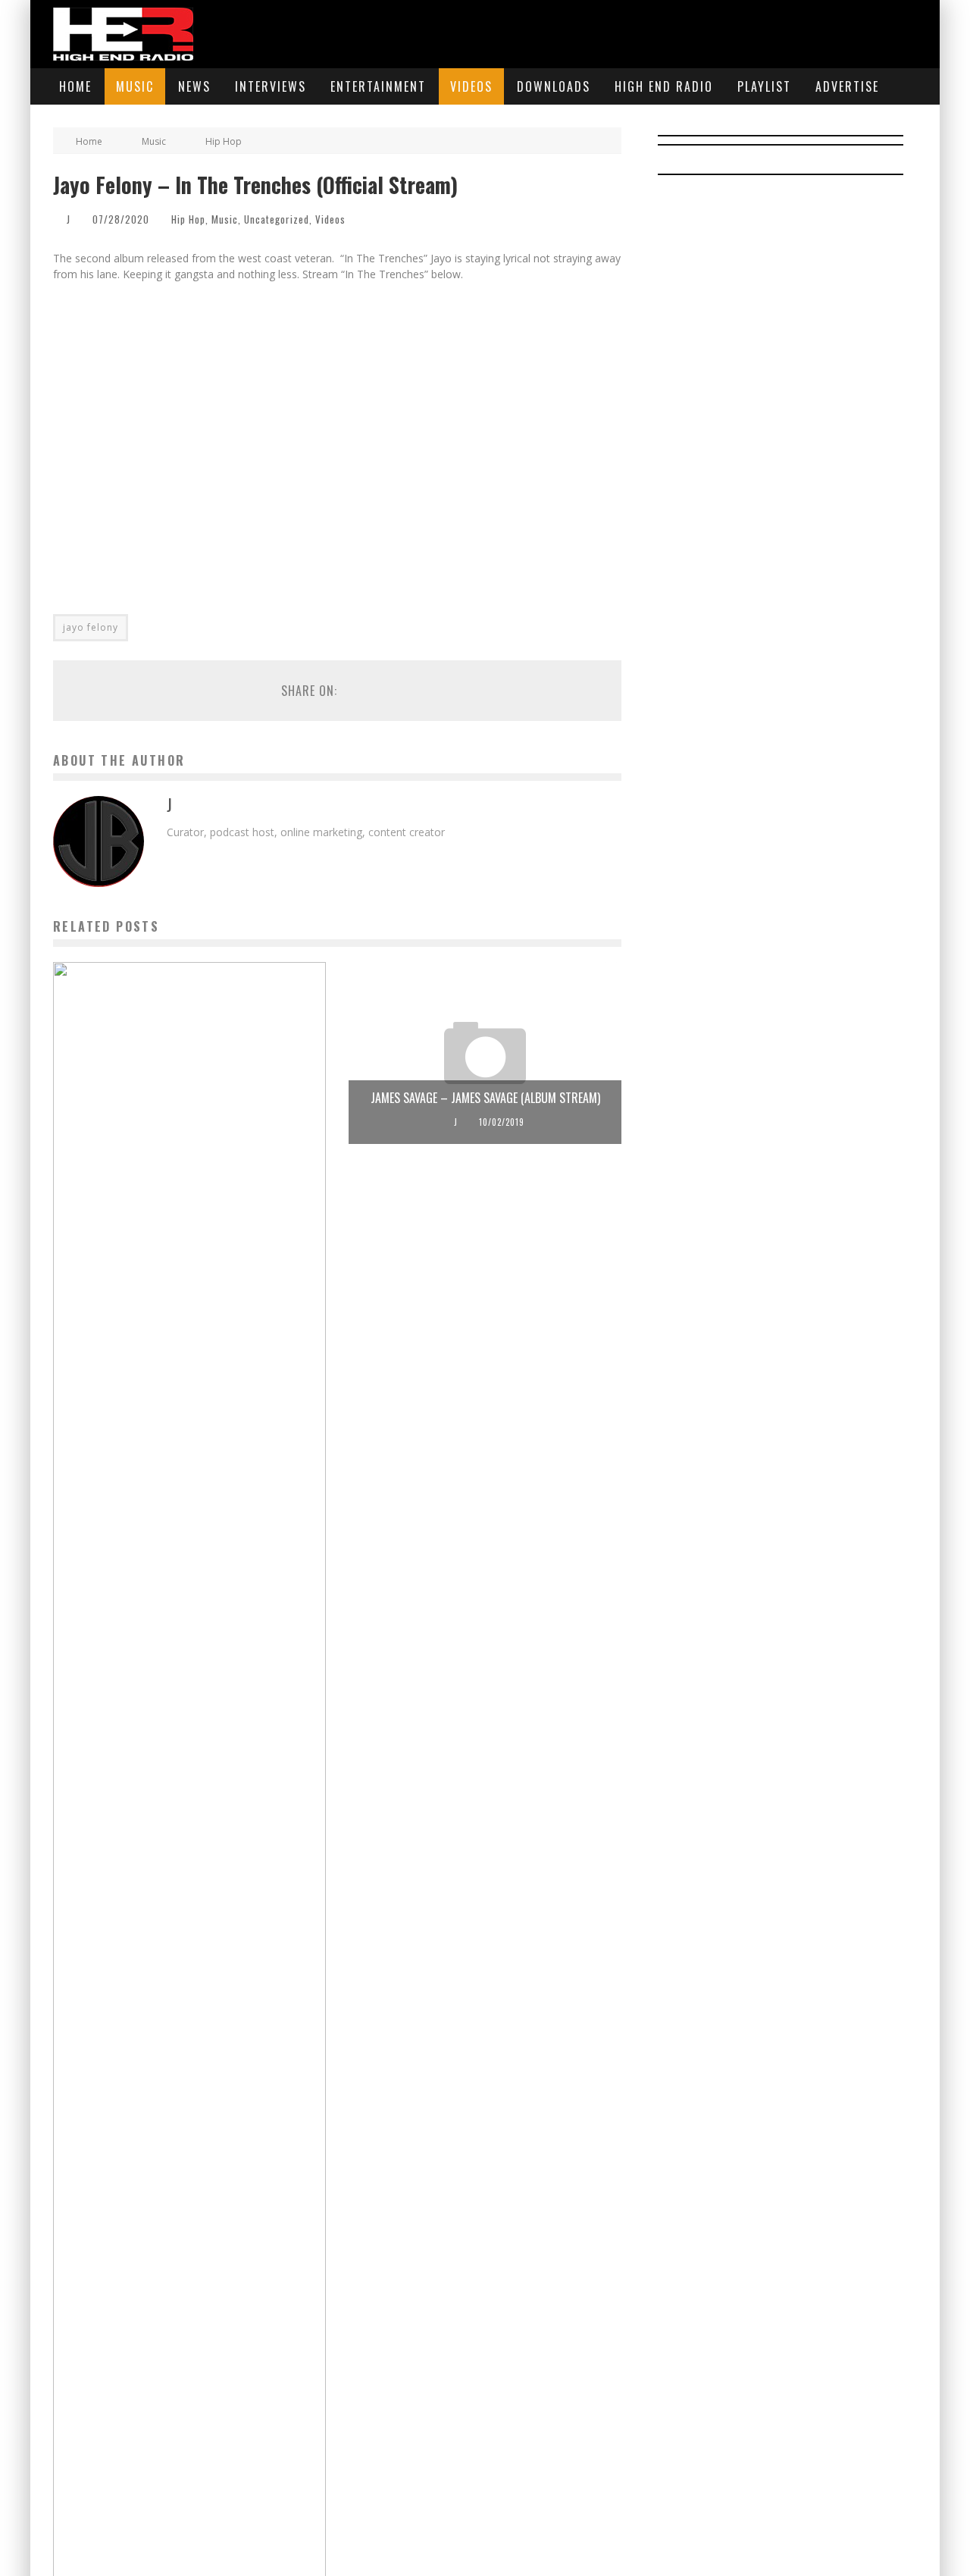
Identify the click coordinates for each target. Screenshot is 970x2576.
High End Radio (664, 86)
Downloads (554, 86)
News (194, 86)
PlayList (764, 86)
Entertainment (378, 86)
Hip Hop (188, 219)
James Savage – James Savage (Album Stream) (485, 1098)
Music (135, 86)
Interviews (271, 86)
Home (75, 86)
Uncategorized (277, 219)
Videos (471, 86)
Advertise (847, 86)
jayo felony (91, 627)
